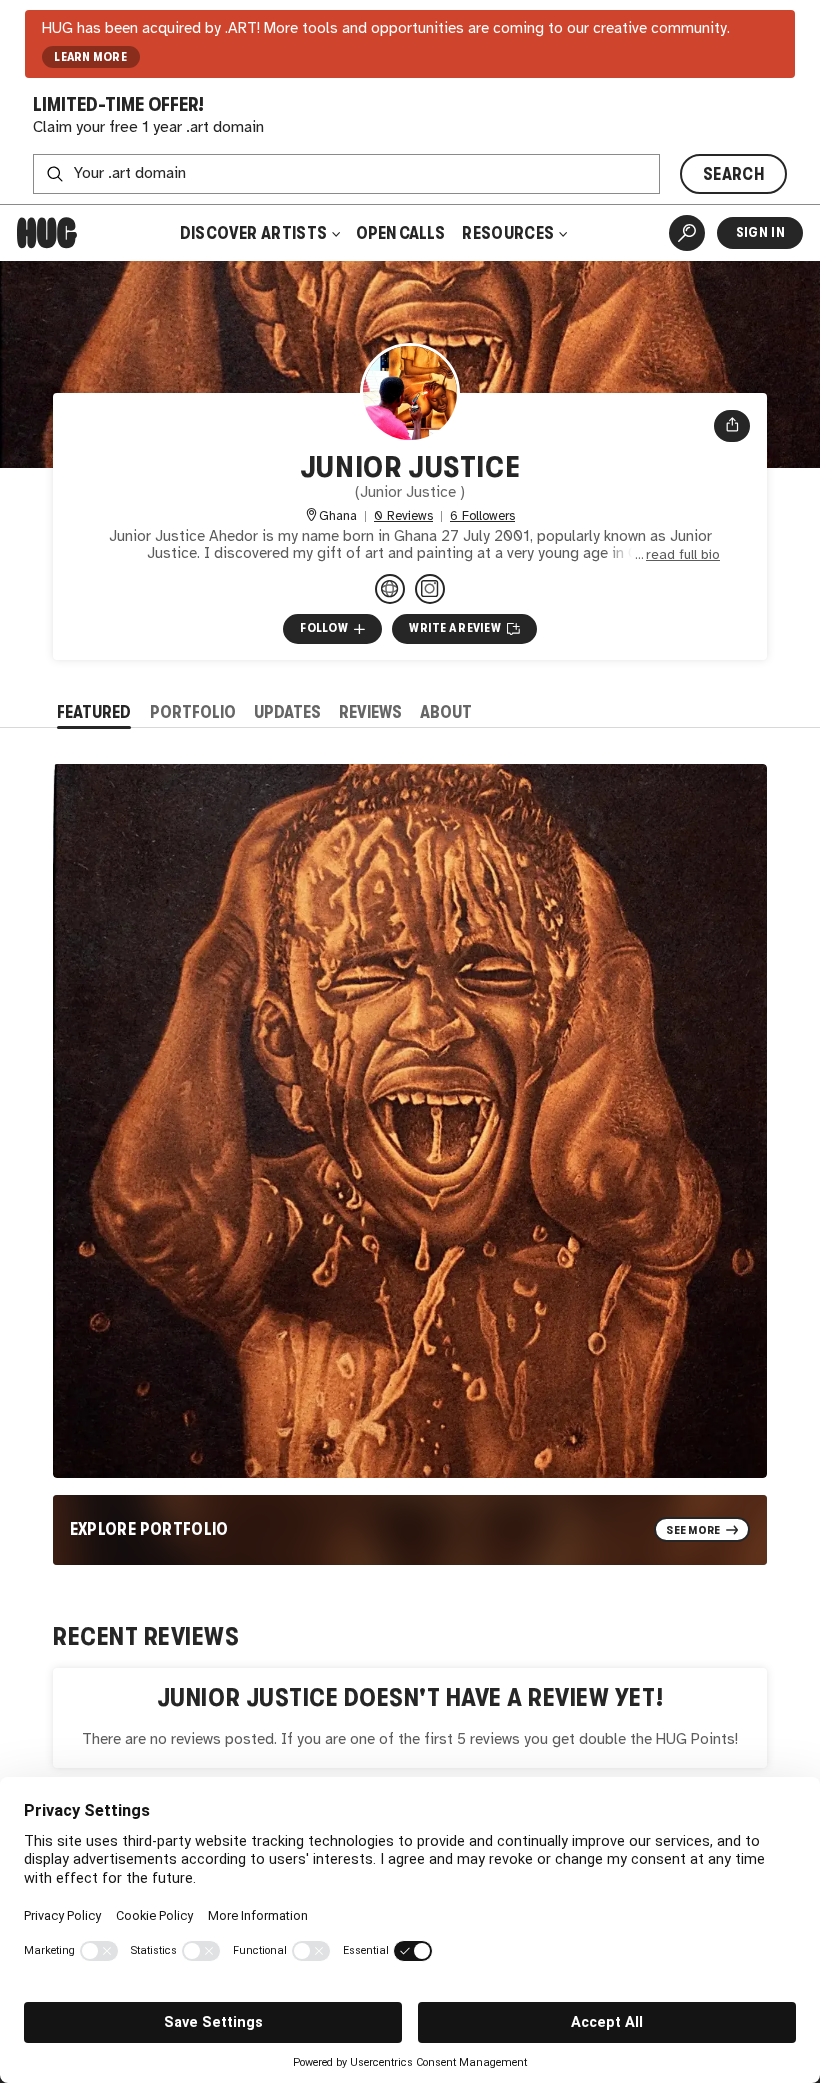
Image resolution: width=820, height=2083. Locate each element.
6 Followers (482, 516)
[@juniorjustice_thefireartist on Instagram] (430, 589)
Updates (287, 712)
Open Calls (400, 233)
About (446, 712)
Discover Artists (254, 233)
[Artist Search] (687, 233)
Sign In (760, 232)
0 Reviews (403, 516)
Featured (94, 712)
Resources (509, 233)
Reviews (370, 712)
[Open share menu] (732, 426)
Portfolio (193, 712)
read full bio (683, 555)
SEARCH (733, 174)
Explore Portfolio (149, 1529)
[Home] (47, 233)
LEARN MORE (90, 57)
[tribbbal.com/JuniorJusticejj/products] (390, 589)
